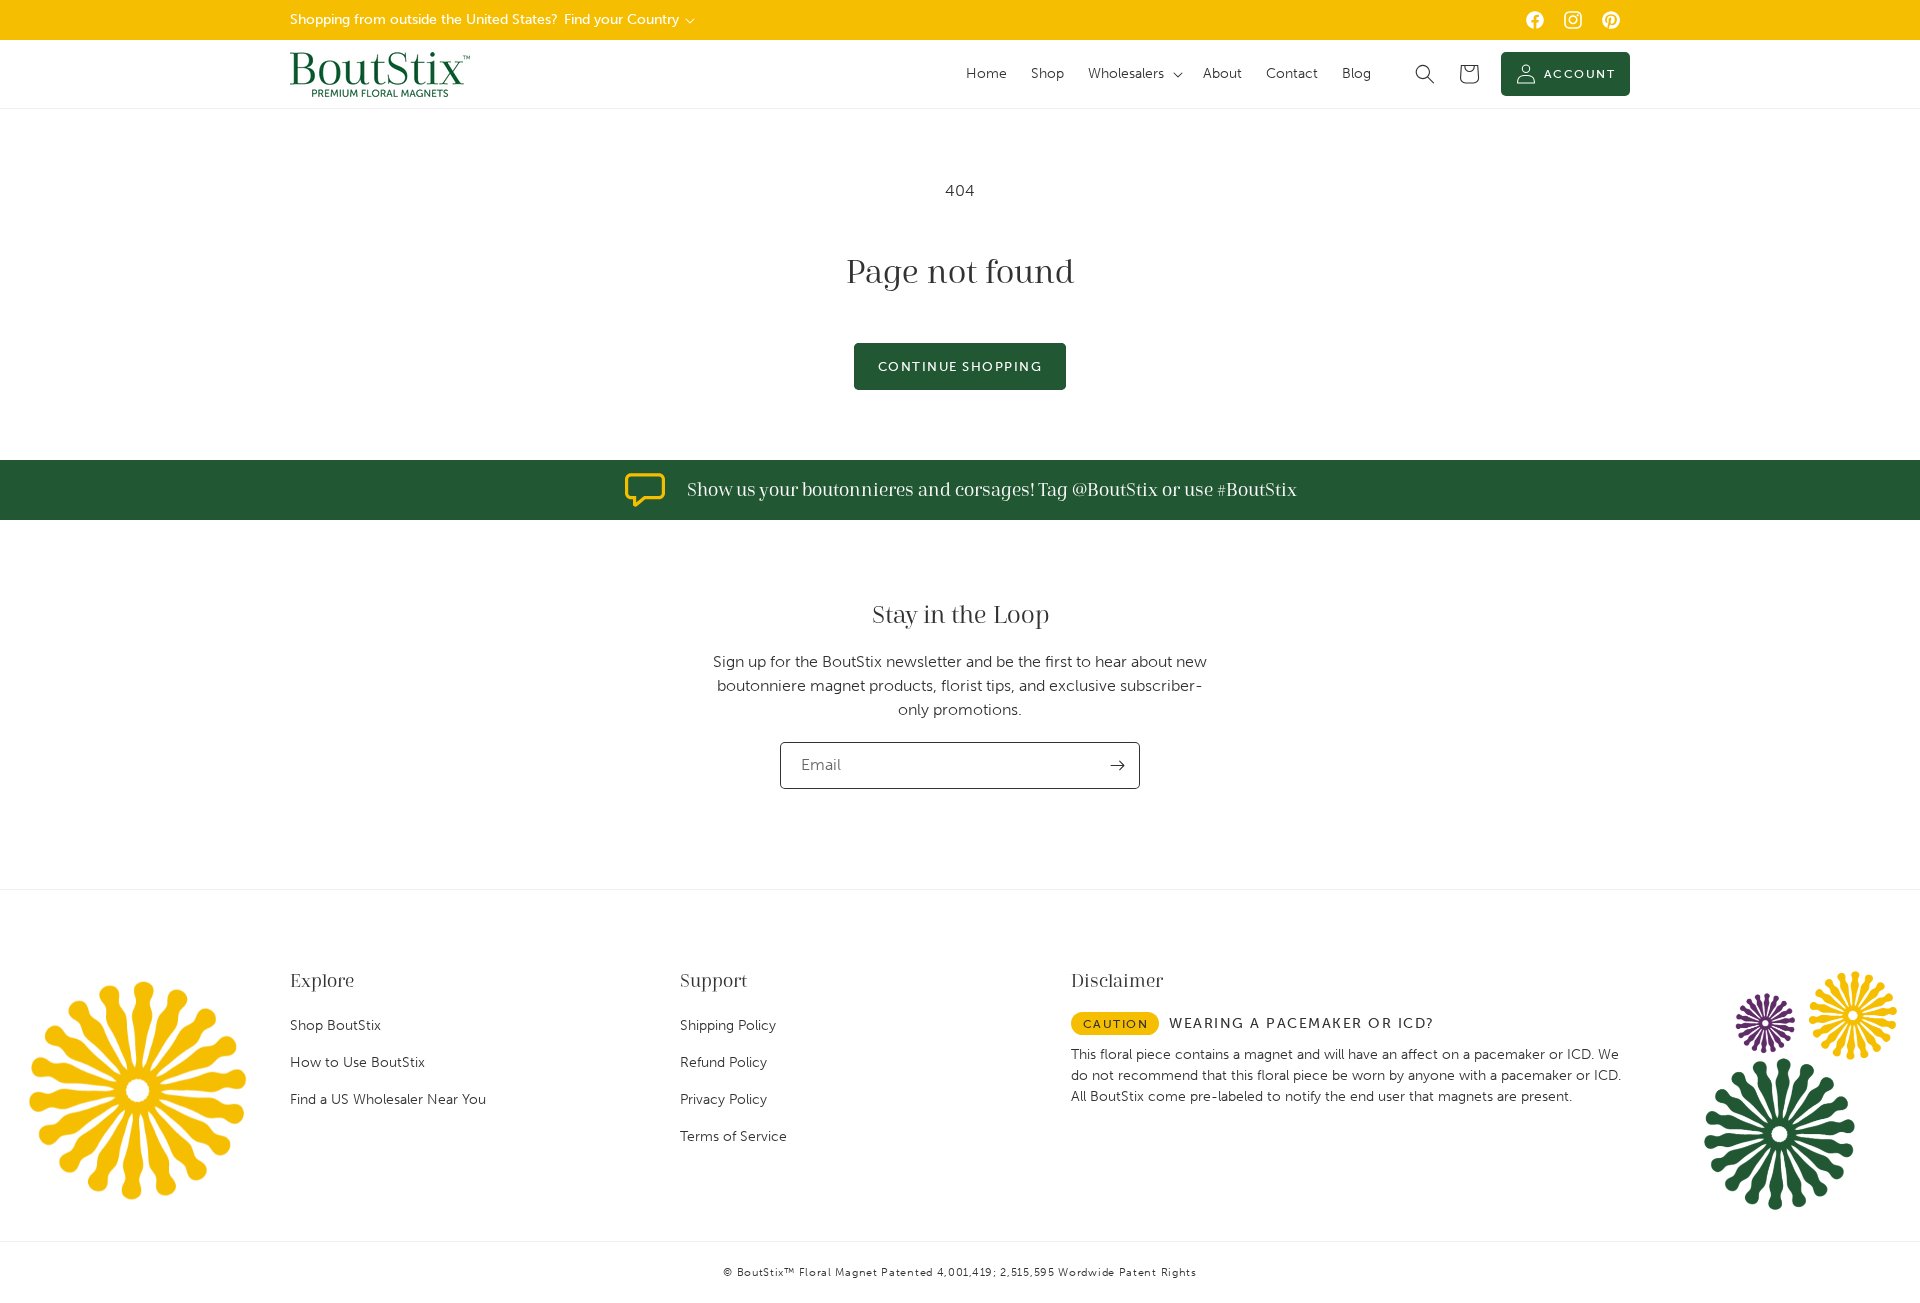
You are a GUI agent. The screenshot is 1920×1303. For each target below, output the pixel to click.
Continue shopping (960, 366)
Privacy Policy (723, 1099)
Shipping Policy (728, 1025)
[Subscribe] (1117, 765)
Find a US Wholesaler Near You (388, 1099)
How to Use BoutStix (357, 1062)
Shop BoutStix (335, 1025)
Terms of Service (733, 1136)
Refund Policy (723, 1062)
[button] (1133, 74)
